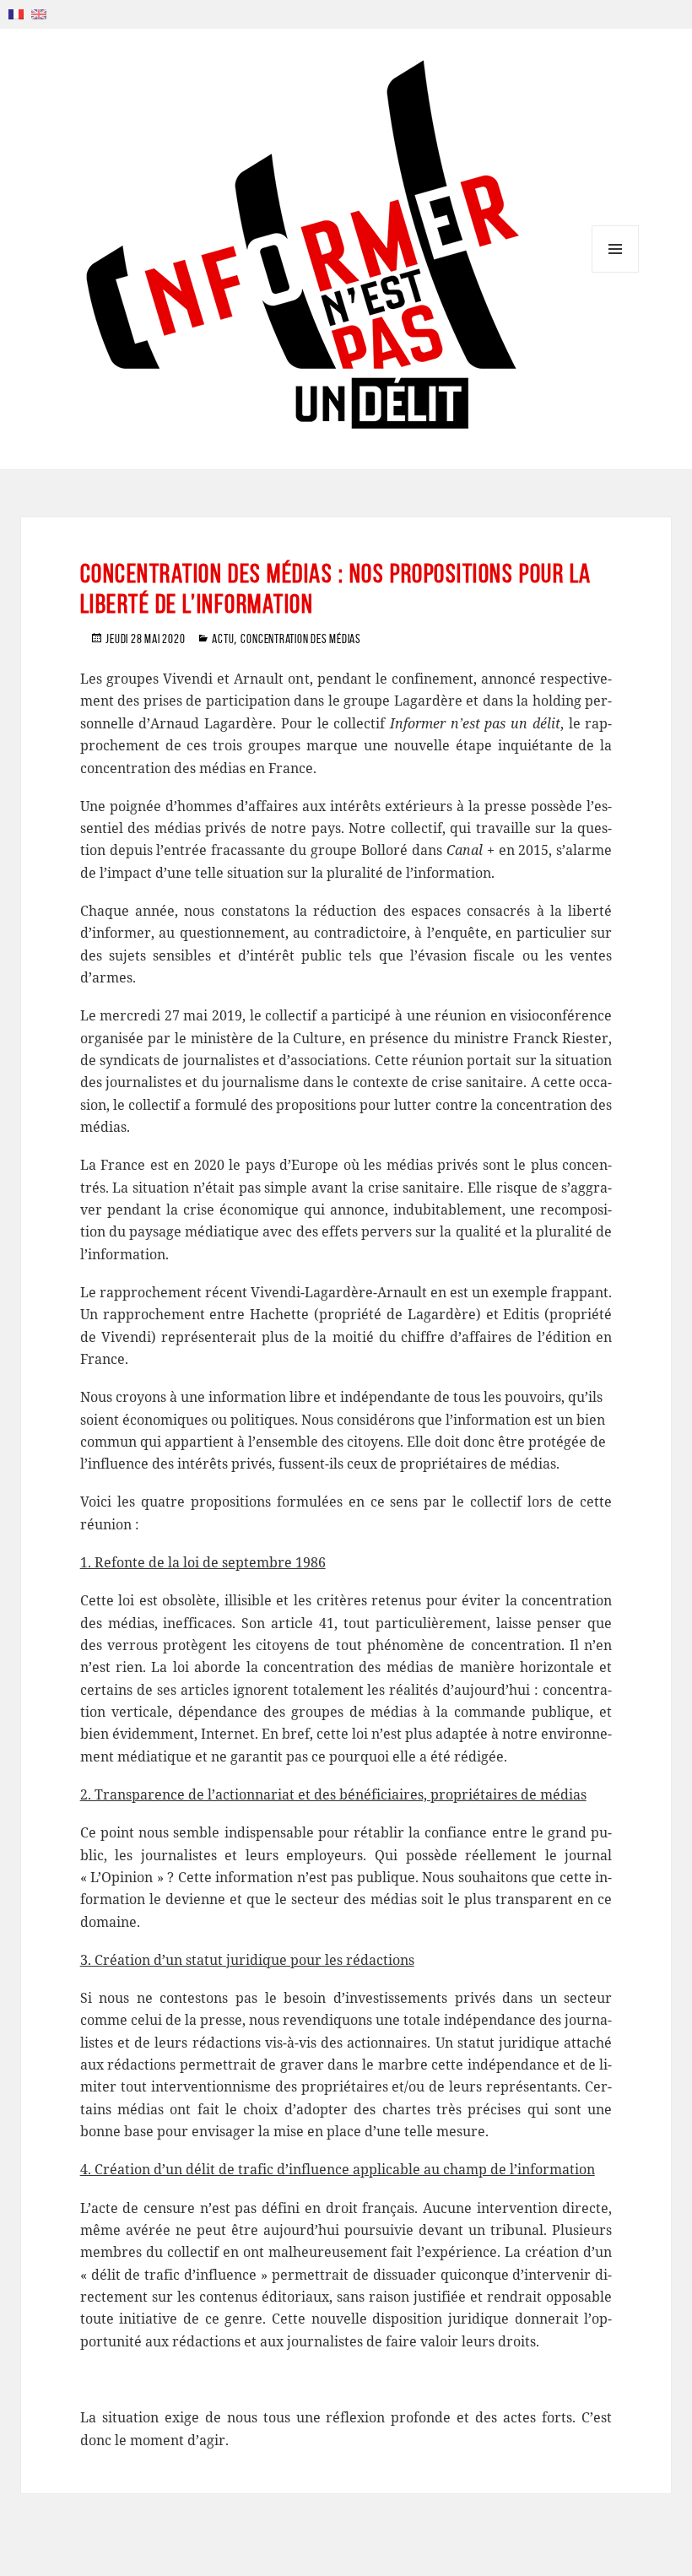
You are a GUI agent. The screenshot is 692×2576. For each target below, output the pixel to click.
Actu (223, 639)
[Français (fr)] (16, 13)
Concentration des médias (300, 639)
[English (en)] (39, 13)
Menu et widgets (616, 272)
